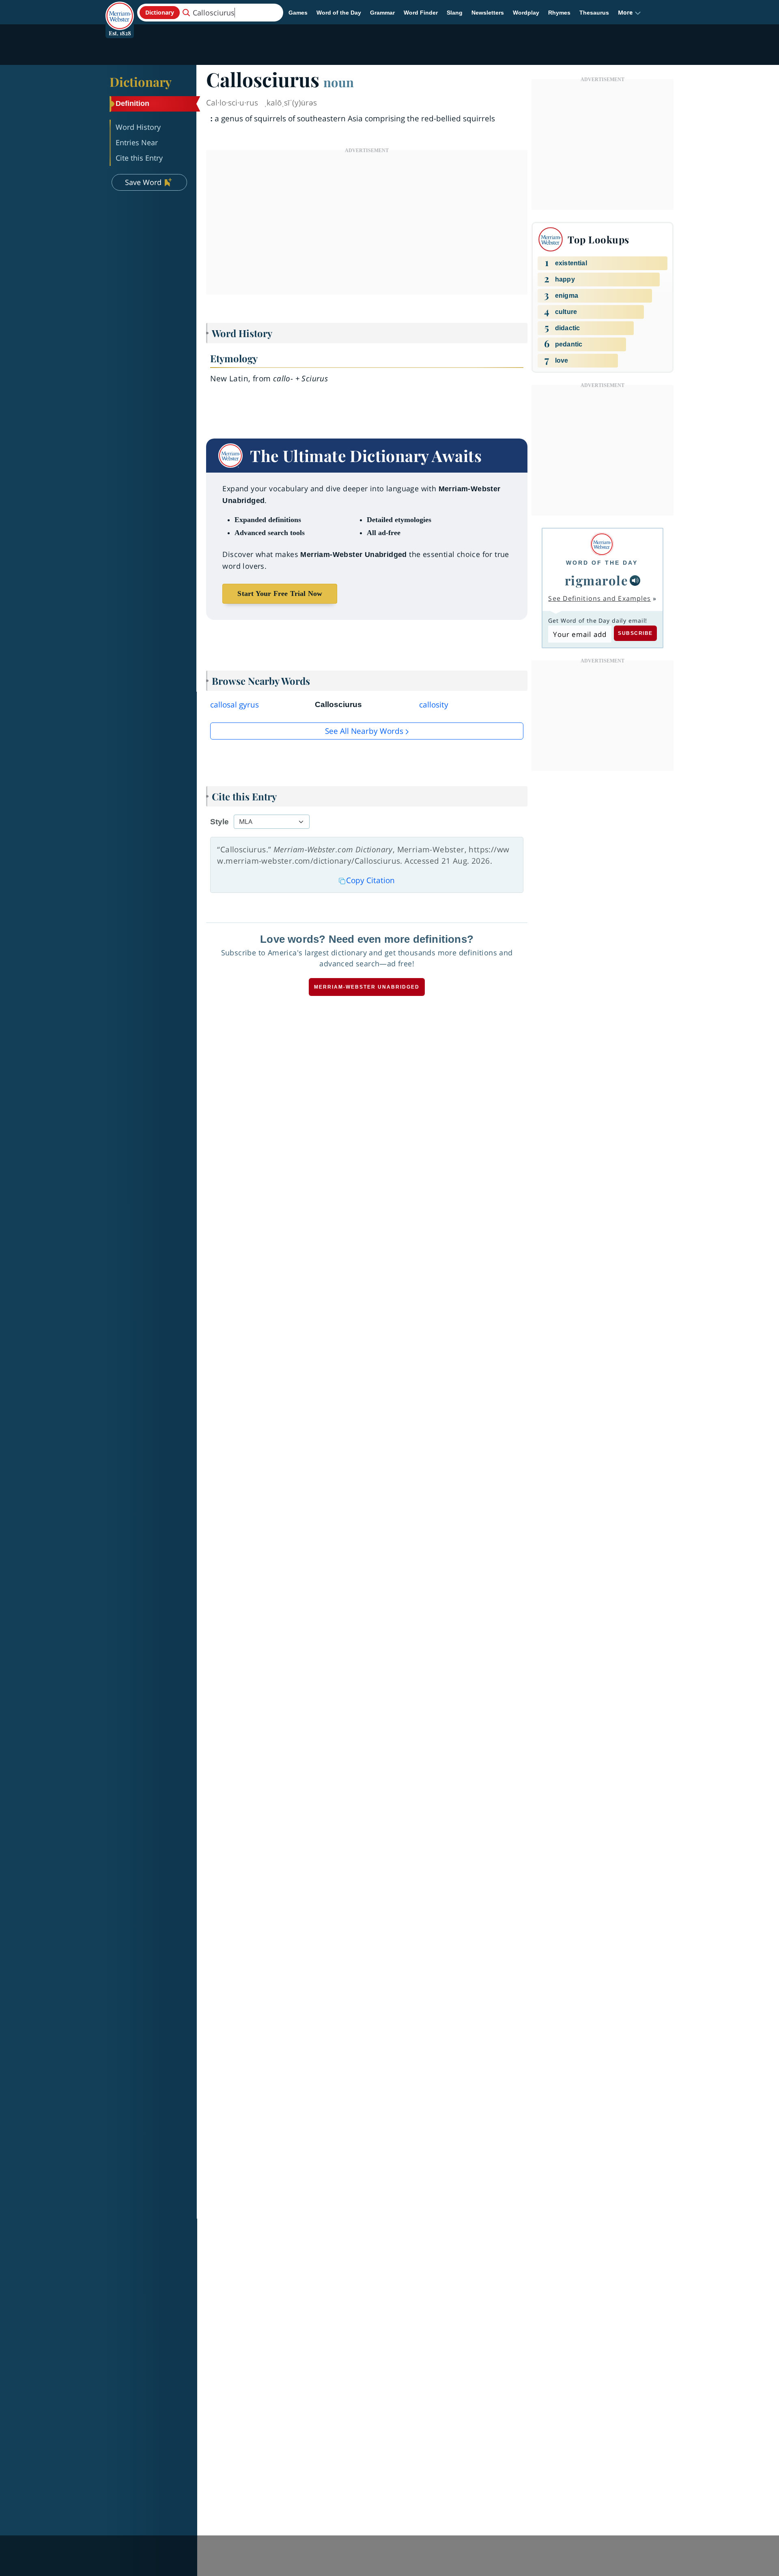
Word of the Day (339, 13)
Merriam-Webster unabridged (367, 987)
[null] (635, 581)
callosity (434, 705)
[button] (629, 13)
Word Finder (421, 13)
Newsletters (488, 13)
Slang (455, 13)
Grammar (382, 13)
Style (219, 822)
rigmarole (597, 580)
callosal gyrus (235, 705)
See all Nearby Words (364, 731)
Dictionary (141, 82)
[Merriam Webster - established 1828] (120, 10)
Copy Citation (370, 880)
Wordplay (526, 13)
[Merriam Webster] (602, 544)
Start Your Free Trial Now (280, 593)
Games (298, 13)
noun (339, 82)
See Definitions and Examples (599, 598)
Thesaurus (594, 13)
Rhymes (559, 13)
